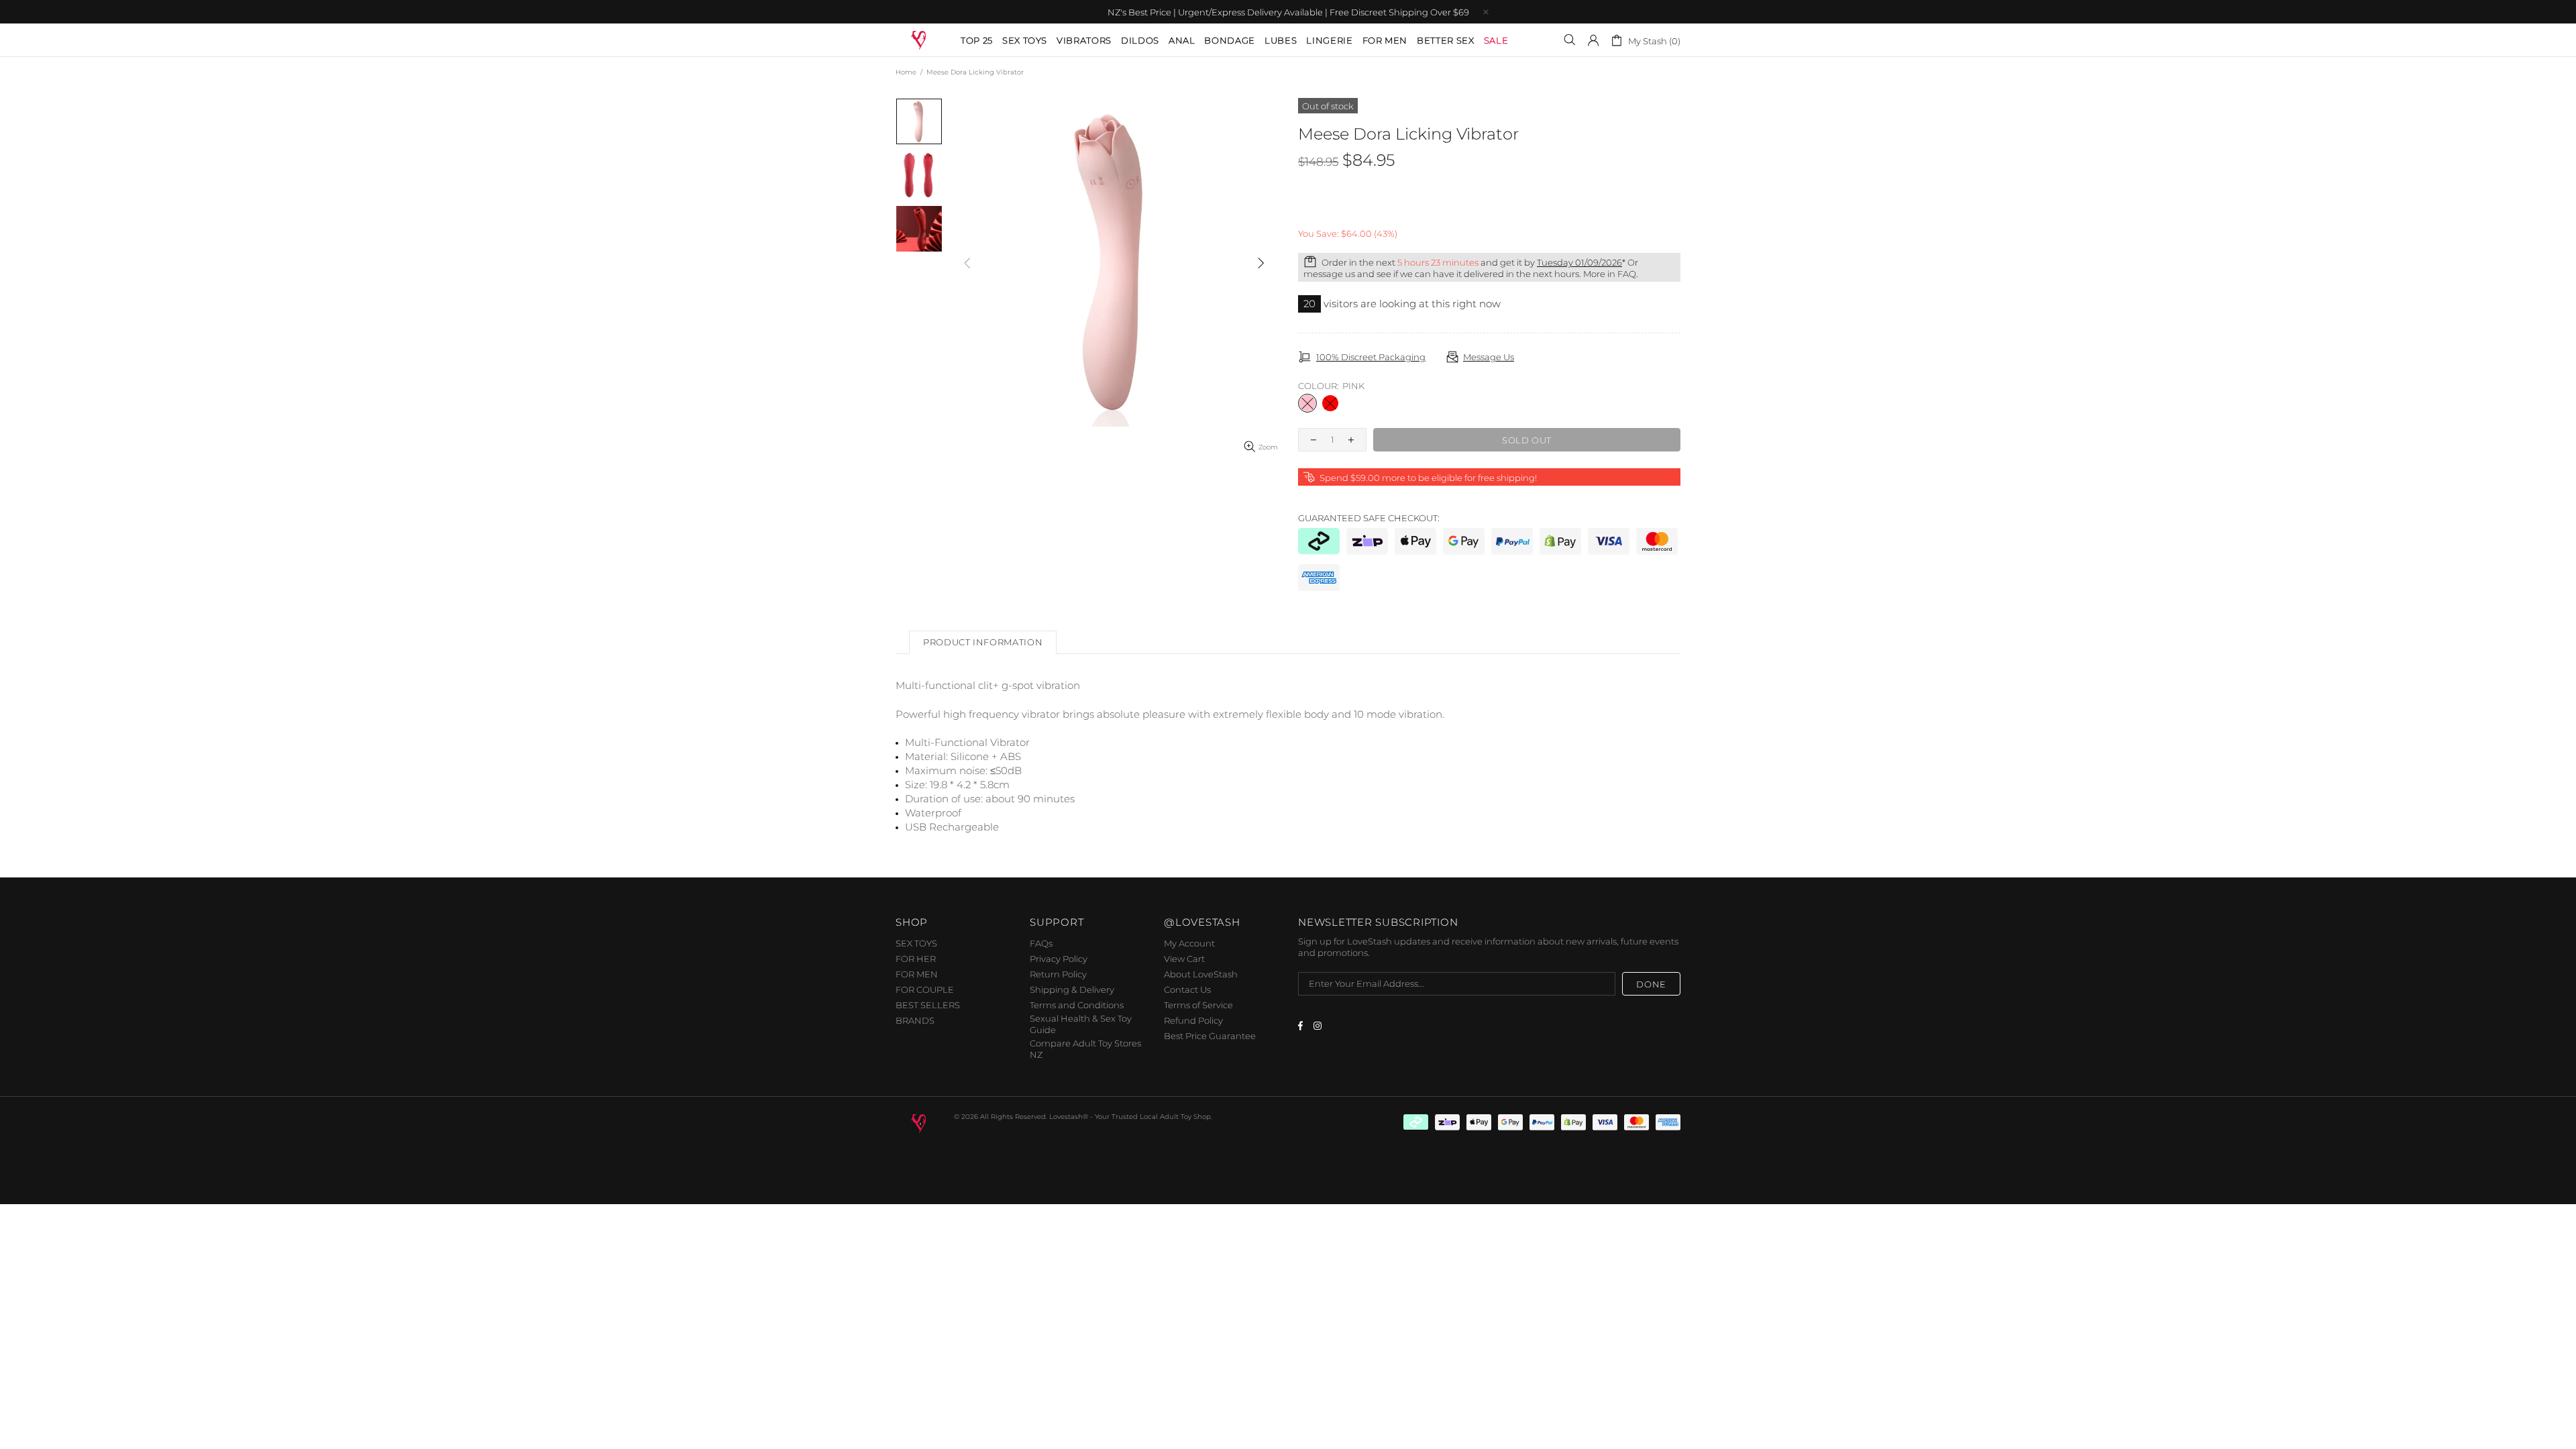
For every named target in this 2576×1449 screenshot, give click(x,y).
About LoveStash (1201, 974)
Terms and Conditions (1077, 1005)
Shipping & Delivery (1072, 989)
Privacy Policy (1059, 959)
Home (906, 72)
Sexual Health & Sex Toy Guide (1081, 1024)
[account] (1593, 40)
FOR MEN (917, 974)
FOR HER (916, 959)
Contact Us (1187, 989)
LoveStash (919, 39)
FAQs (1041, 943)
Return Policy (1058, 974)
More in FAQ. (1611, 274)
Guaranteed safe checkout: (1369, 518)
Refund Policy (1193, 1020)
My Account (1189, 943)
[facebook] (1302, 1026)
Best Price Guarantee (1210, 1036)
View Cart (1184, 959)
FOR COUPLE (925, 989)
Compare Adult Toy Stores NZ (1085, 1049)
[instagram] (1319, 1026)
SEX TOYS (916, 943)
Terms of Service (1198, 1005)
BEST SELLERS (928, 1005)
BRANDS (915, 1020)
